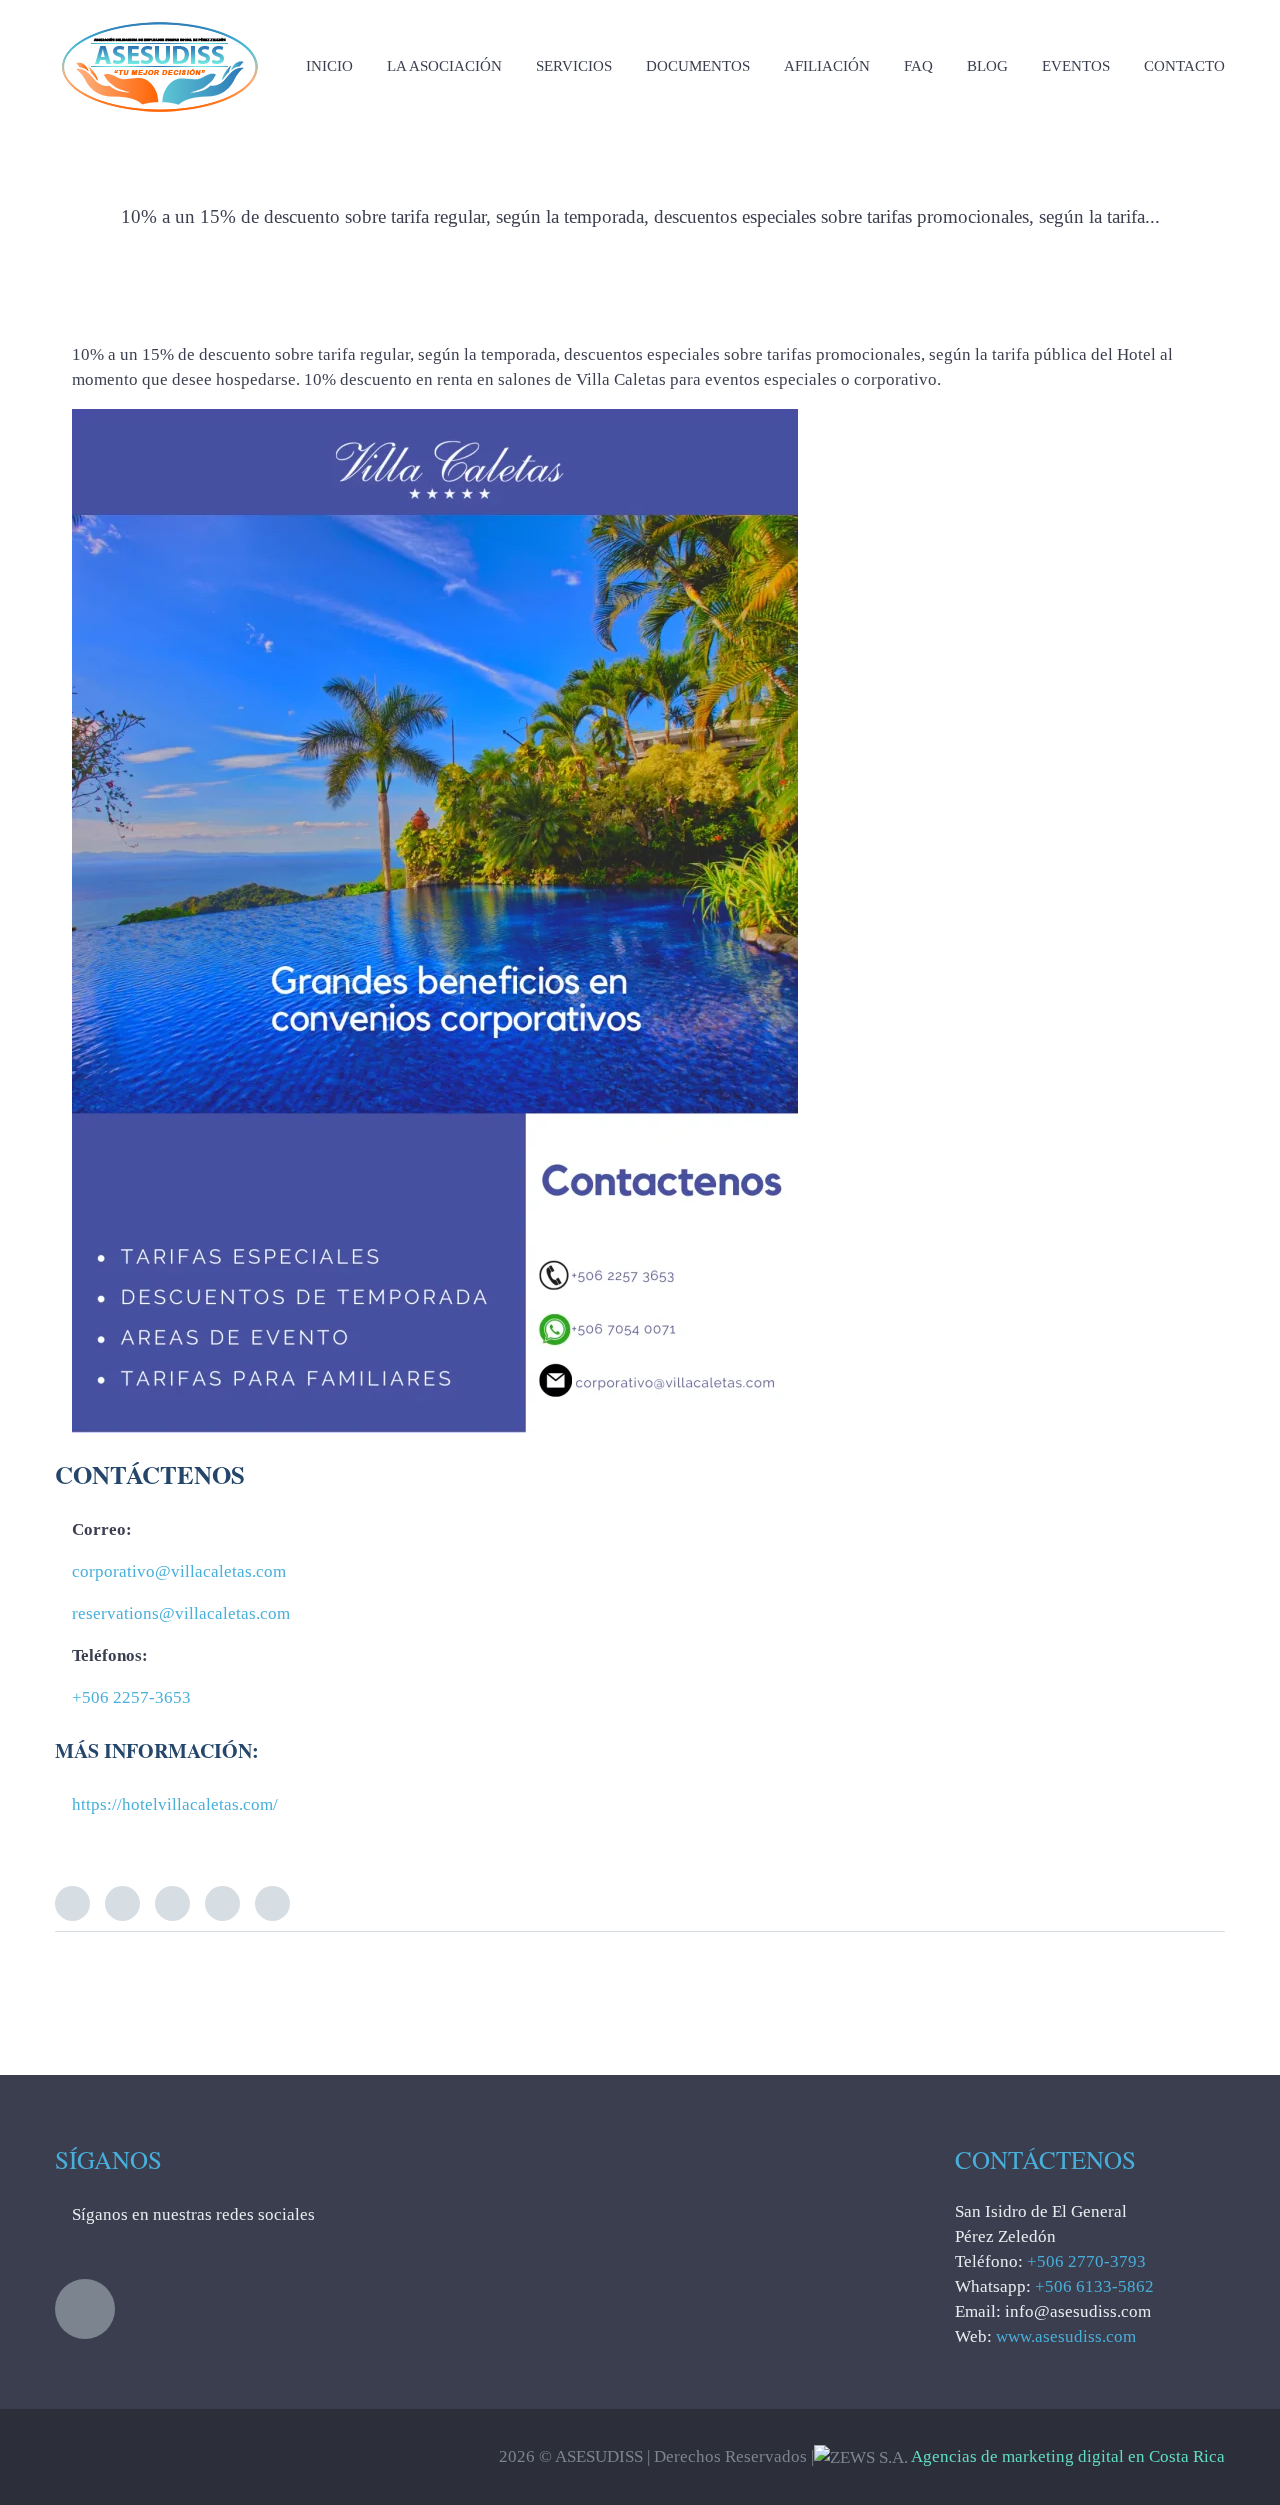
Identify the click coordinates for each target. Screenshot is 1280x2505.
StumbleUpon (272, 1903)
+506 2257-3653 (131, 1697)
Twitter (72, 1903)
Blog (987, 66)
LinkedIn (172, 1903)
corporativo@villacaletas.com (179, 1571)
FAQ (918, 66)
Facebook (122, 1903)
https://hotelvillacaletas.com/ (175, 1804)
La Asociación (444, 66)
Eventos (1076, 66)
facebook (85, 2309)
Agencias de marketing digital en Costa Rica (1068, 2456)
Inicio (329, 66)
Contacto (1184, 66)
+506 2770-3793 (1086, 2261)
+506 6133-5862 (1094, 2286)
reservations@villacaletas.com (181, 1613)
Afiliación (827, 66)
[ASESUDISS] (160, 19)
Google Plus (222, 1903)
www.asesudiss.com (1066, 2336)
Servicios (574, 66)
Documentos (698, 66)
